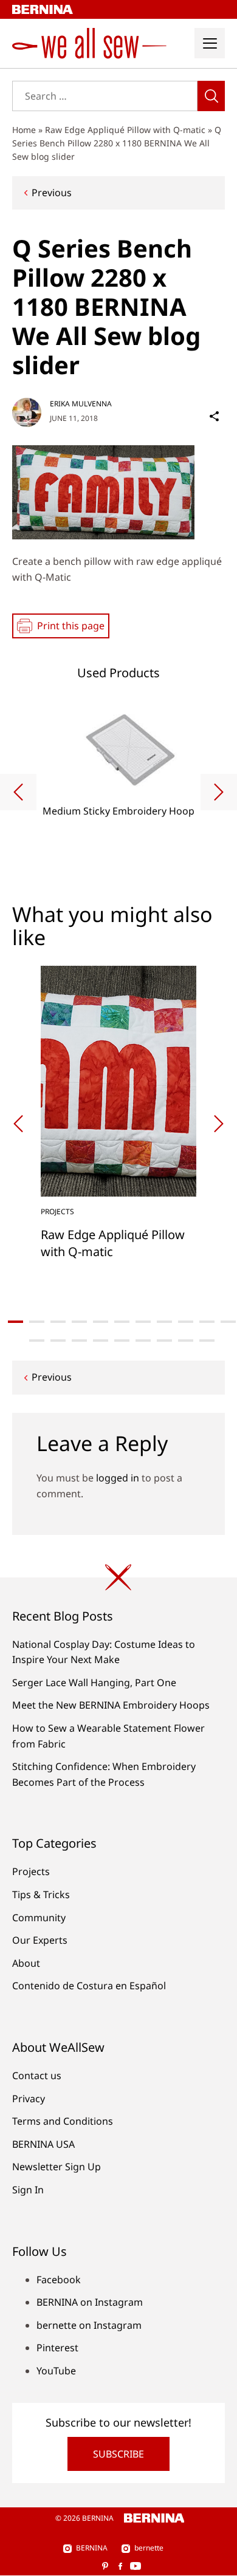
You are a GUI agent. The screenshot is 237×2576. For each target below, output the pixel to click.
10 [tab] (207, 1322)
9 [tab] (186, 1322)
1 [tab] (15, 1322)
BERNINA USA (43, 2144)
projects (57, 1211)
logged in (118, 1478)
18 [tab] (164, 1341)
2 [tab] (37, 1322)
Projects (31, 1871)
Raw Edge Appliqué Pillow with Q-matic (125, 130)
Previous (52, 193)
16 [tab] (122, 1341)
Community (39, 1918)
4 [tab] (79, 1322)
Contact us (37, 2075)
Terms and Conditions (63, 2121)
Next (219, 792)
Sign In (28, 2190)
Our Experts (40, 1940)
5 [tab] (101, 1322)
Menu (210, 43)
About (26, 1963)
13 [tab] (58, 1341)
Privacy (29, 2099)
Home (24, 130)
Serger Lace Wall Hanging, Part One (94, 1683)
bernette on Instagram (89, 2325)
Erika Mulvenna (81, 404)
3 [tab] (58, 1322)
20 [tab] (207, 1341)
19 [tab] (186, 1341)
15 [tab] (101, 1341)
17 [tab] (143, 1341)
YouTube (56, 2371)
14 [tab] (79, 1341)
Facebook (59, 2280)
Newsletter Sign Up (57, 2167)
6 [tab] (122, 1322)
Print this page (71, 626)
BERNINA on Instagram (90, 2302)
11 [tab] (228, 1322)
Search (211, 96)
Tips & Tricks (41, 1894)
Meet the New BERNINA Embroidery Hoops (111, 1705)
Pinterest (57, 2348)
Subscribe (118, 2454)
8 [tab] (164, 1322)
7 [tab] (143, 1322)
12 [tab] (37, 1341)
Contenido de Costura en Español (89, 1986)
